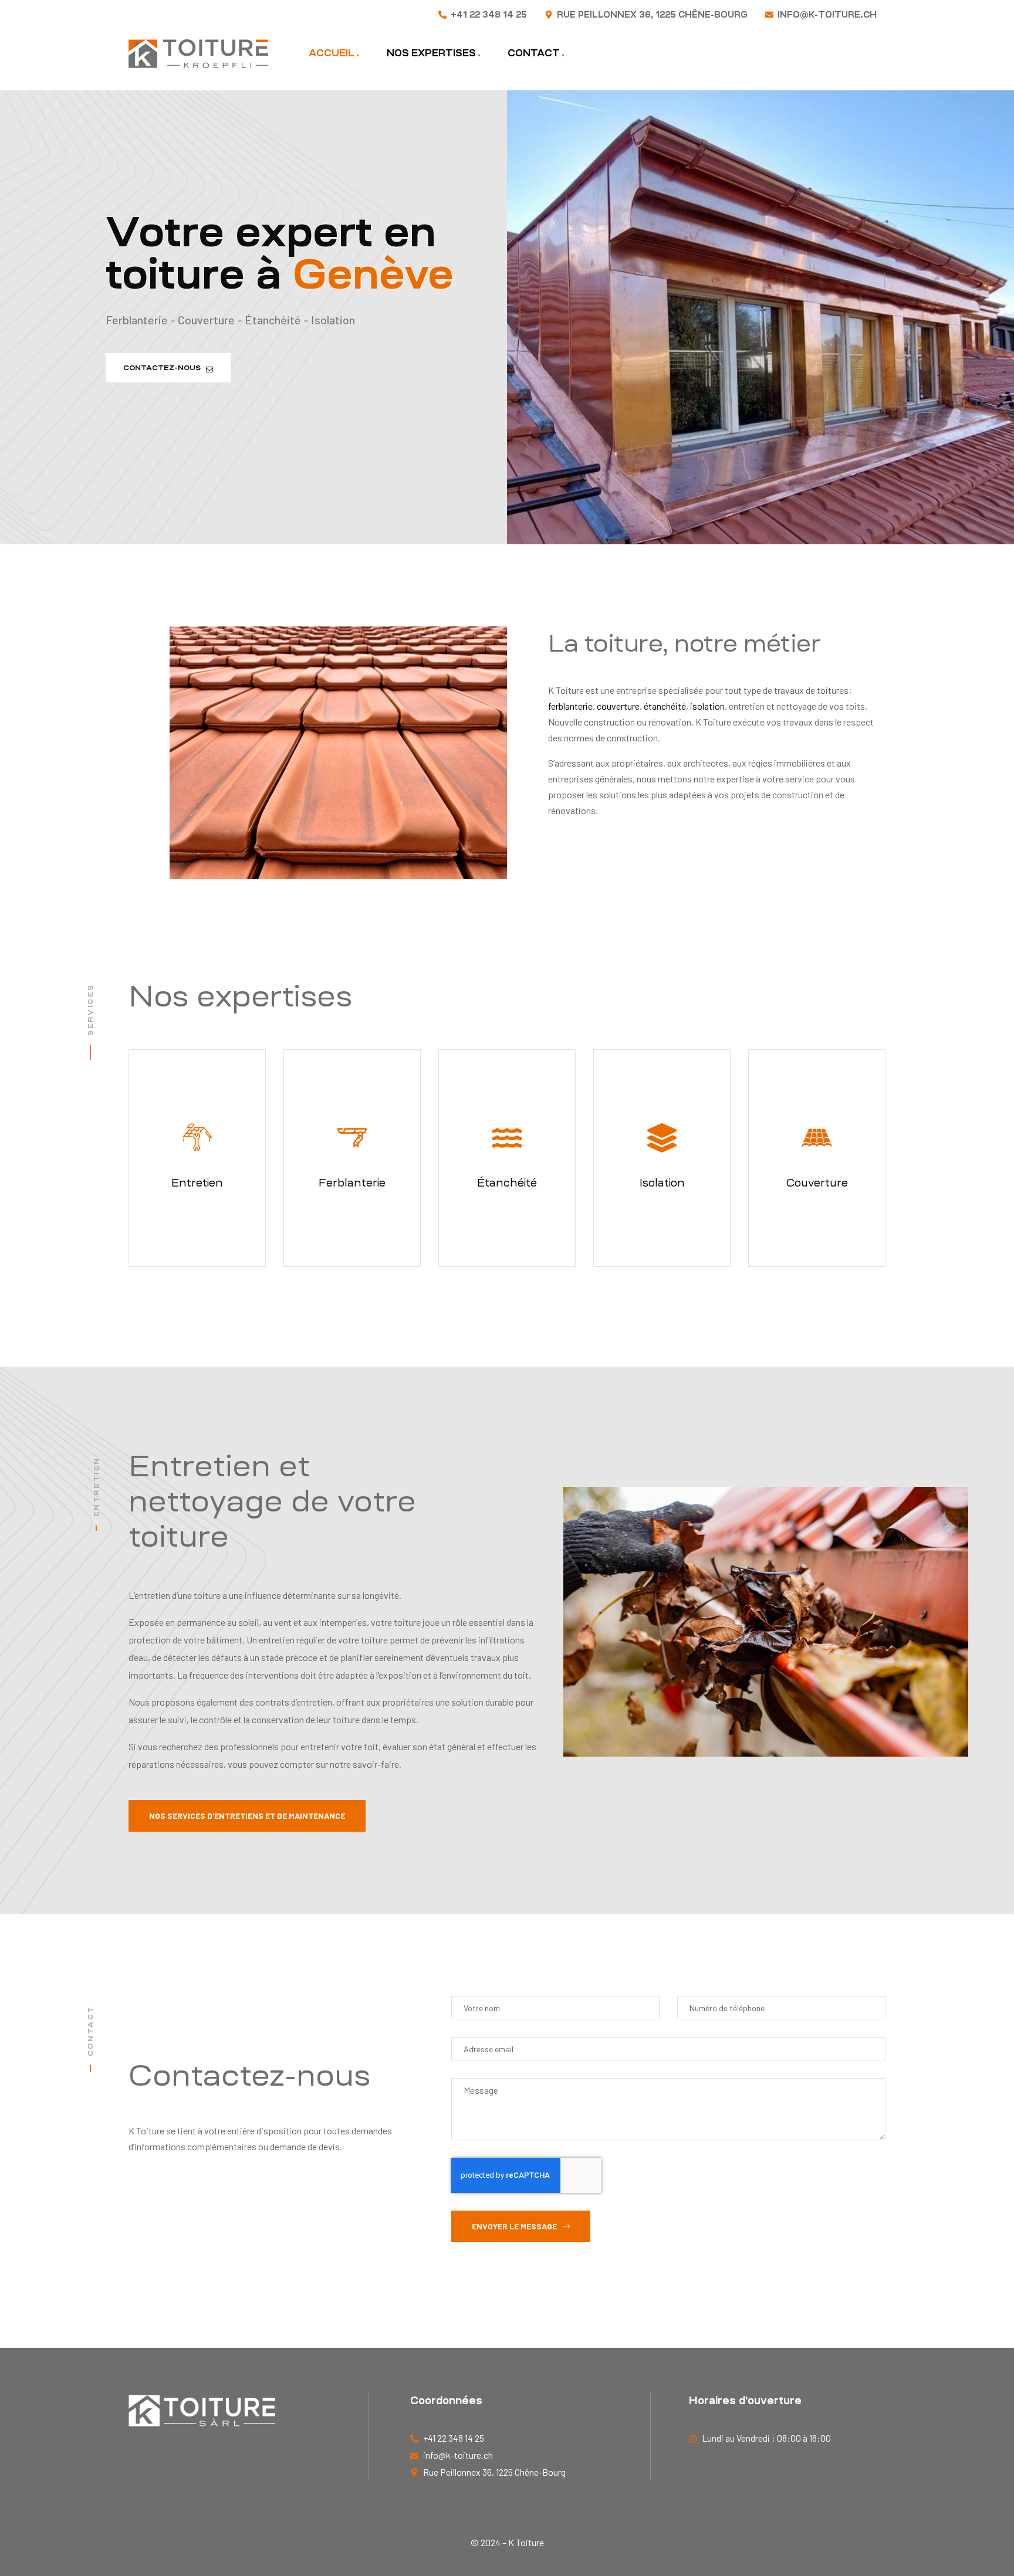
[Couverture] (817, 1138)
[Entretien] (197, 1138)
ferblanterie (570, 706)
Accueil (332, 53)
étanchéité (665, 706)
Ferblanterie (352, 1183)
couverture (618, 706)
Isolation (662, 1183)
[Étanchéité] (507, 1138)
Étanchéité (507, 1183)
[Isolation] (662, 1138)
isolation (707, 706)
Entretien (197, 1183)
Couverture (817, 1183)
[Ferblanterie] (352, 1138)
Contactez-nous (165, 368)
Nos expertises (431, 53)
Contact (534, 53)
